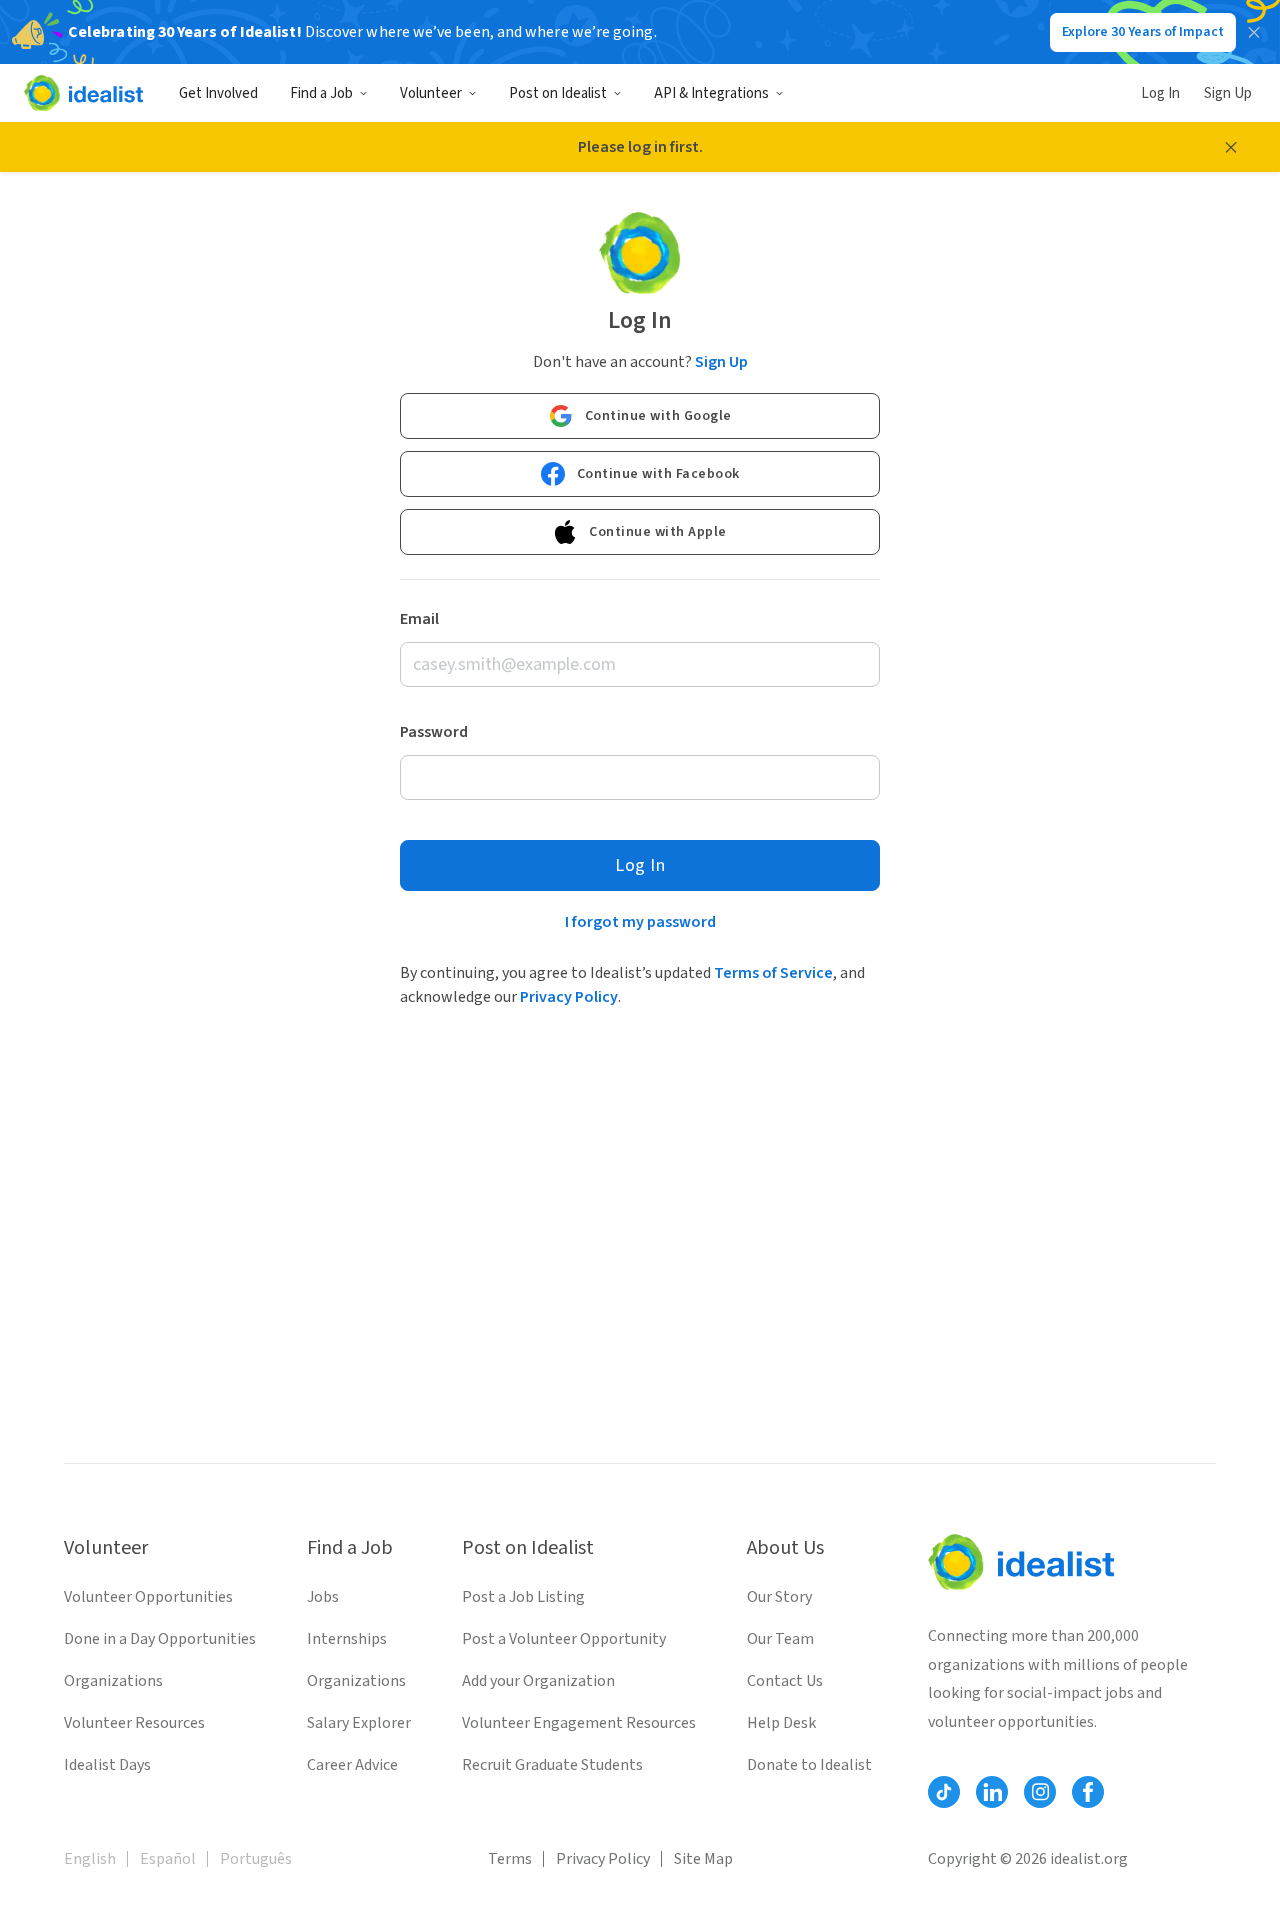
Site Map (703, 1859)
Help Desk (781, 1723)
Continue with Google (658, 416)
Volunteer (431, 93)
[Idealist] (83, 93)
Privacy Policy (569, 997)
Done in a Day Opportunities (160, 1639)
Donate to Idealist (809, 1765)
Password (434, 732)
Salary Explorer (359, 1723)
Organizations (113, 1681)
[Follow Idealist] (944, 1792)
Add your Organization (538, 1681)
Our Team (780, 1639)
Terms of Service (773, 973)
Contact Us (785, 1681)
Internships (347, 1639)
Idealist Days (107, 1765)
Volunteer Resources (134, 1723)
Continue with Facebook (658, 474)
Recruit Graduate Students (552, 1765)
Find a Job (321, 93)
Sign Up (1228, 93)
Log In (1160, 93)
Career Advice (352, 1765)
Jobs (323, 1597)
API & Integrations (711, 93)
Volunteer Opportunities (148, 1597)
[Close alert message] (1231, 147)
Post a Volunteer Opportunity (564, 1639)
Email (419, 619)
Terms (510, 1859)
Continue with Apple (658, 532)
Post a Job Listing (523, 1597)
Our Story (779, 1597)
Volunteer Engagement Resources (579, 1723)
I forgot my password (640, 922)
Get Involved (218, 93)
